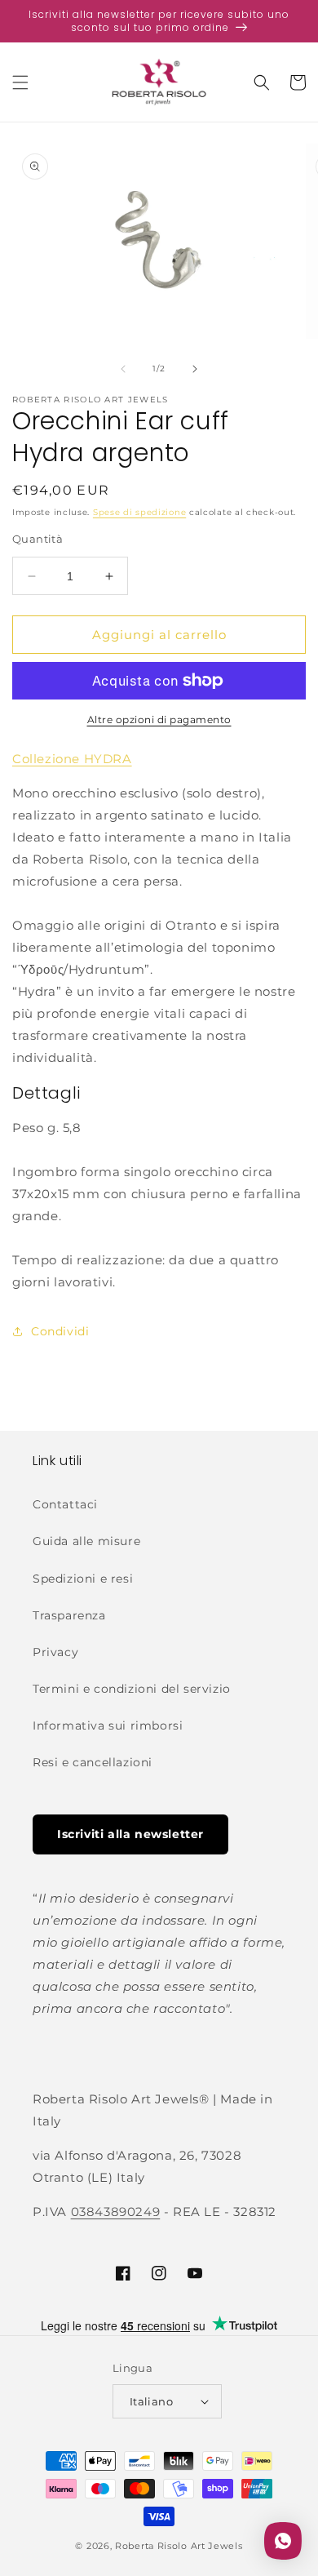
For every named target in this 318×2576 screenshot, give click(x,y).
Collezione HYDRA (72, 759)
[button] (20, 82)
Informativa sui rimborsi (108, 1725)
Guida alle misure (86, 1541)
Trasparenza (69, 1615)
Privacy (55, 1652)
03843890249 (116, 2212)
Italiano (151, 2401)
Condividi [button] (60, 1331)
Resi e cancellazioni (93, 1762)
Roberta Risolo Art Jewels (179, 2546)
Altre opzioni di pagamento (159, 720)
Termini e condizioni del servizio (132, 1689)
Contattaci (65, 1504)
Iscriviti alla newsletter (130, 1834)
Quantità (38, 539)
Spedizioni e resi (83, 1579)
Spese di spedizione (139, 512)
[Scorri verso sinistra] (123, 369)
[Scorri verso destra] (195, 369)
